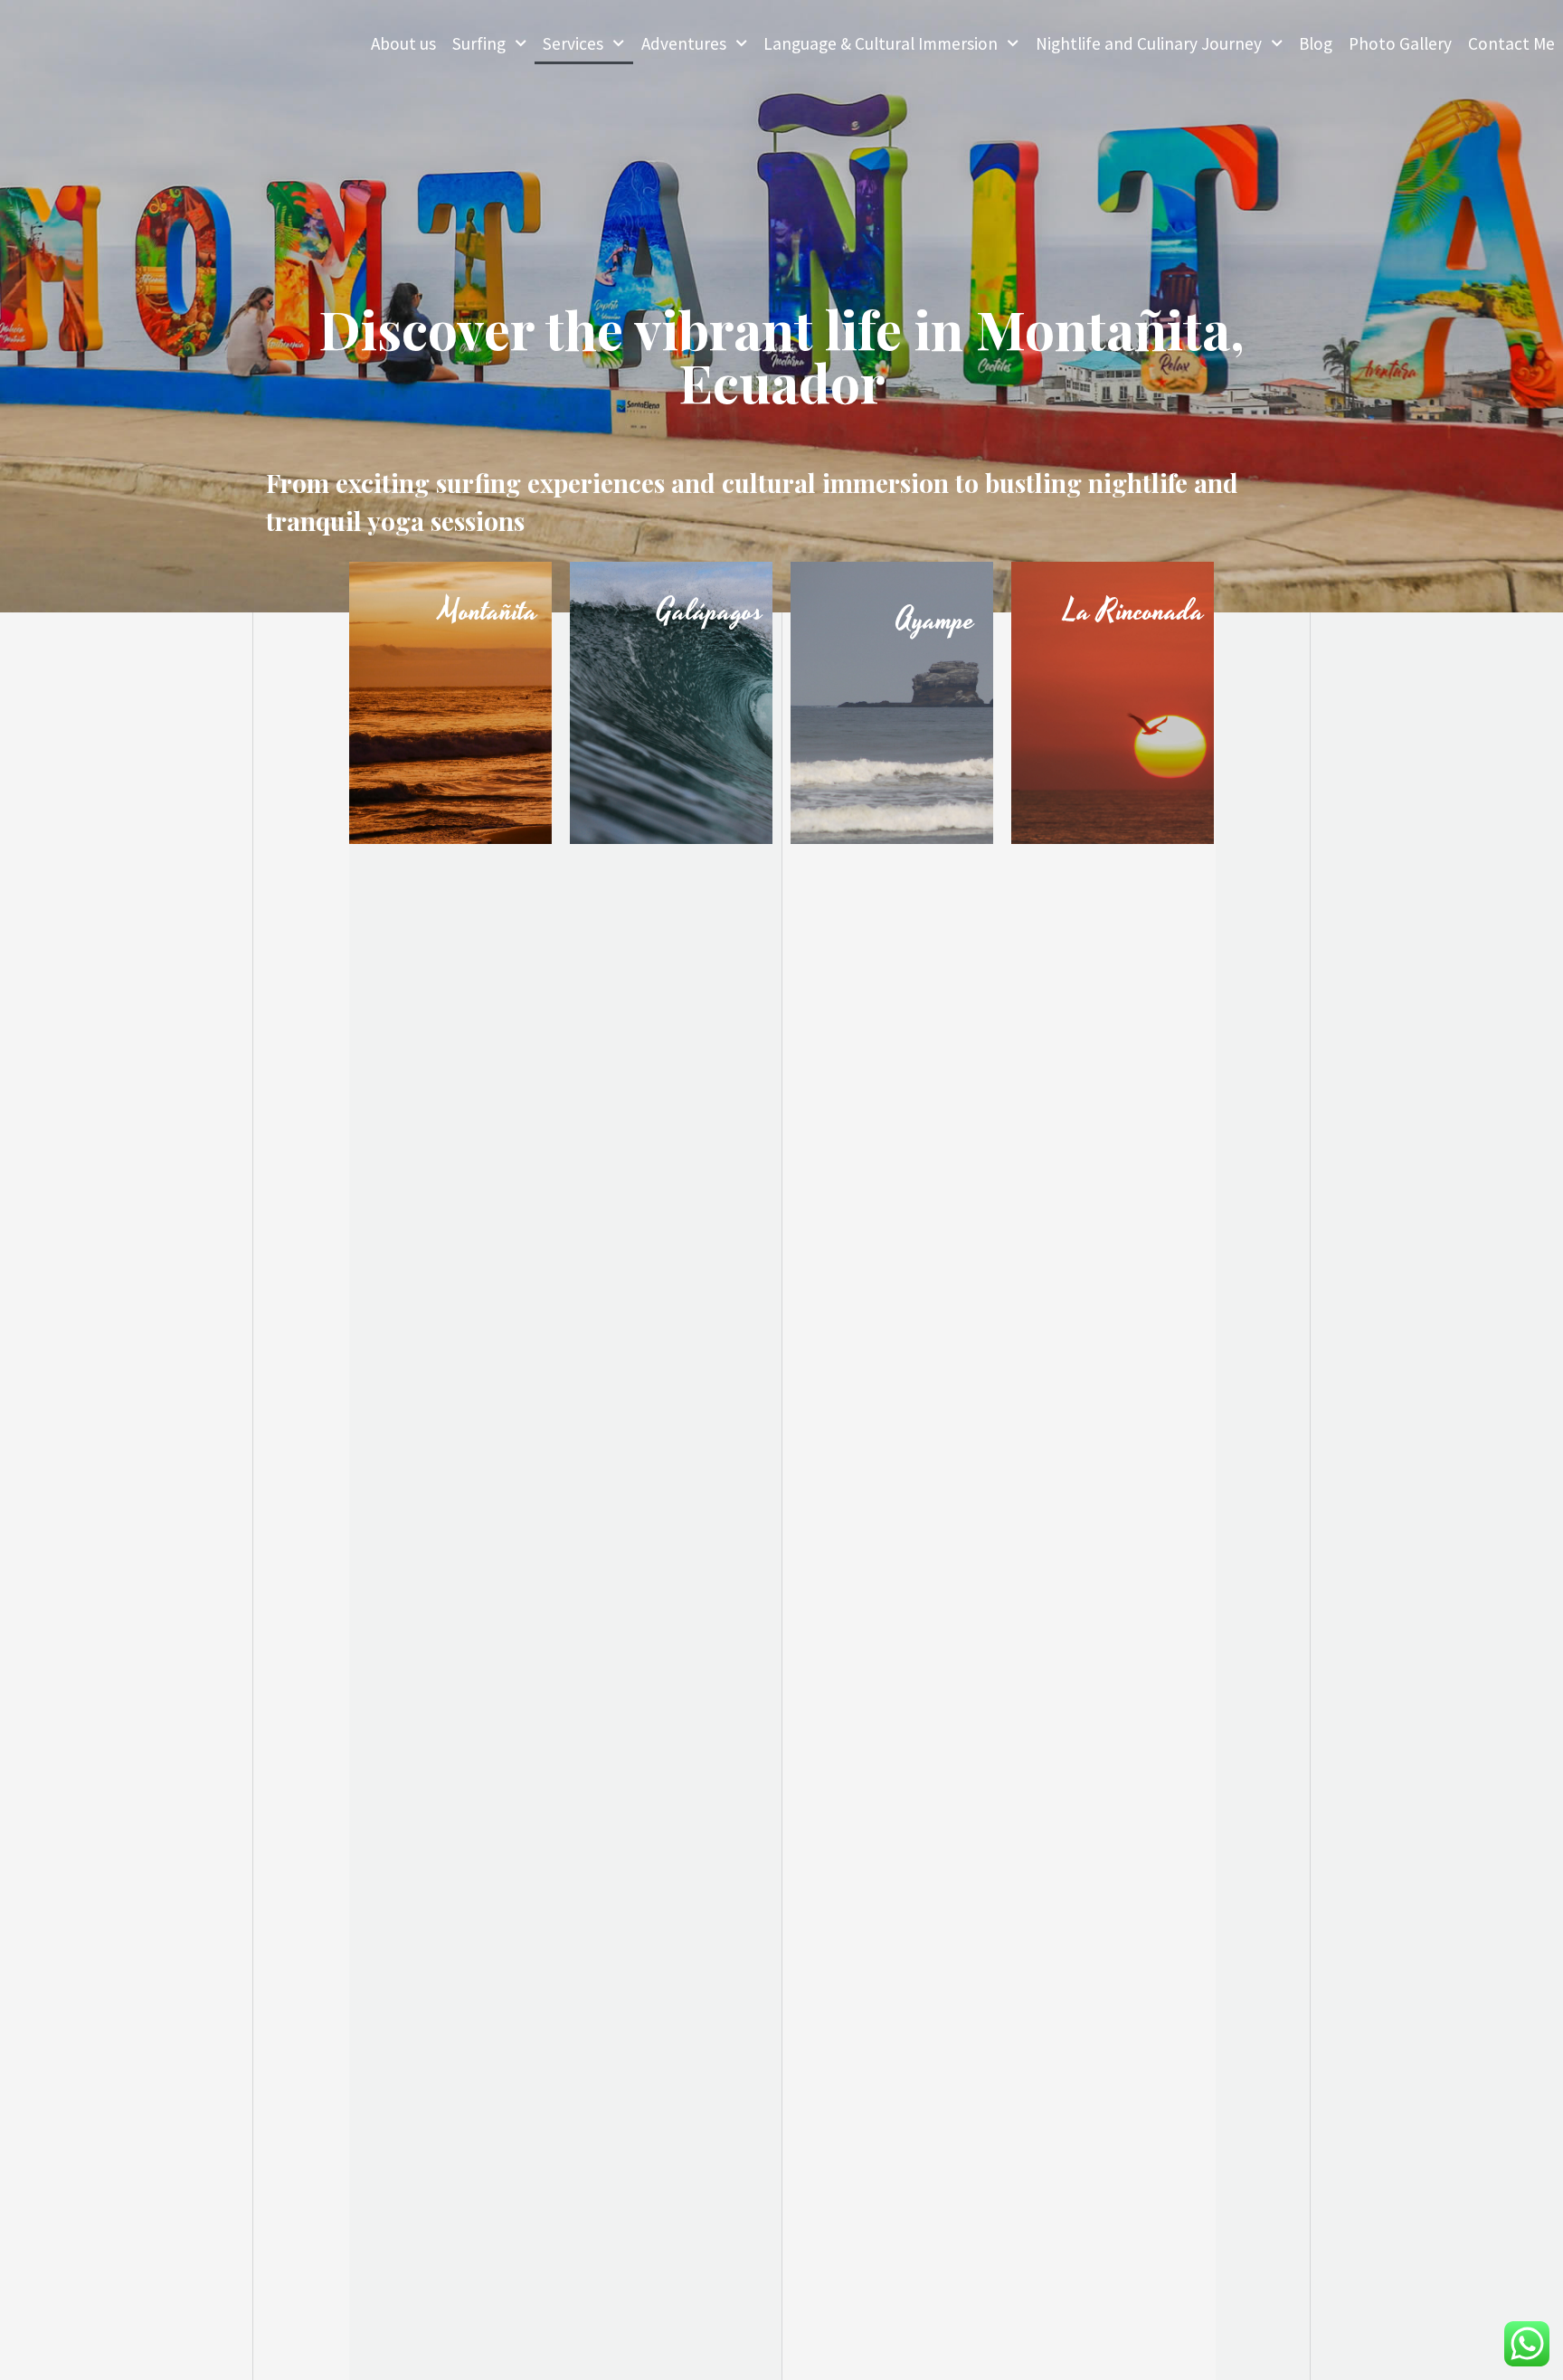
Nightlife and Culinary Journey (1149, 43)
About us (403, 43)
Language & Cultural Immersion (881, 43)
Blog (1316, 43)
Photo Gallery (1400, 43)
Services (573, 43)
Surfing (479, 43)
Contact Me (1511, 43)
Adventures (684, 43)
